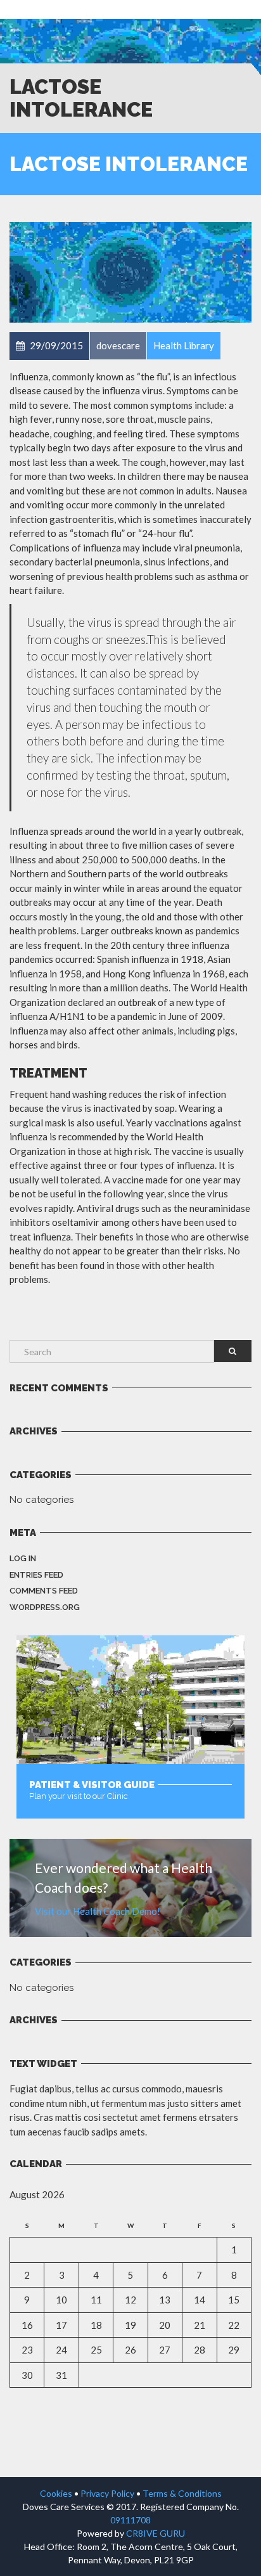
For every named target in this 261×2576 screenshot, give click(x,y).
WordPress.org (45, 1607)
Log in (23, 1558)
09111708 (130, 2520)
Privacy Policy (107, 2493)
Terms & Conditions (182, 2493)
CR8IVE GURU (156, 2533)
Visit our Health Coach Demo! (98, 1911)
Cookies (56, 2493)
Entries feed (36, 1575)
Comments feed (44, 1591)
